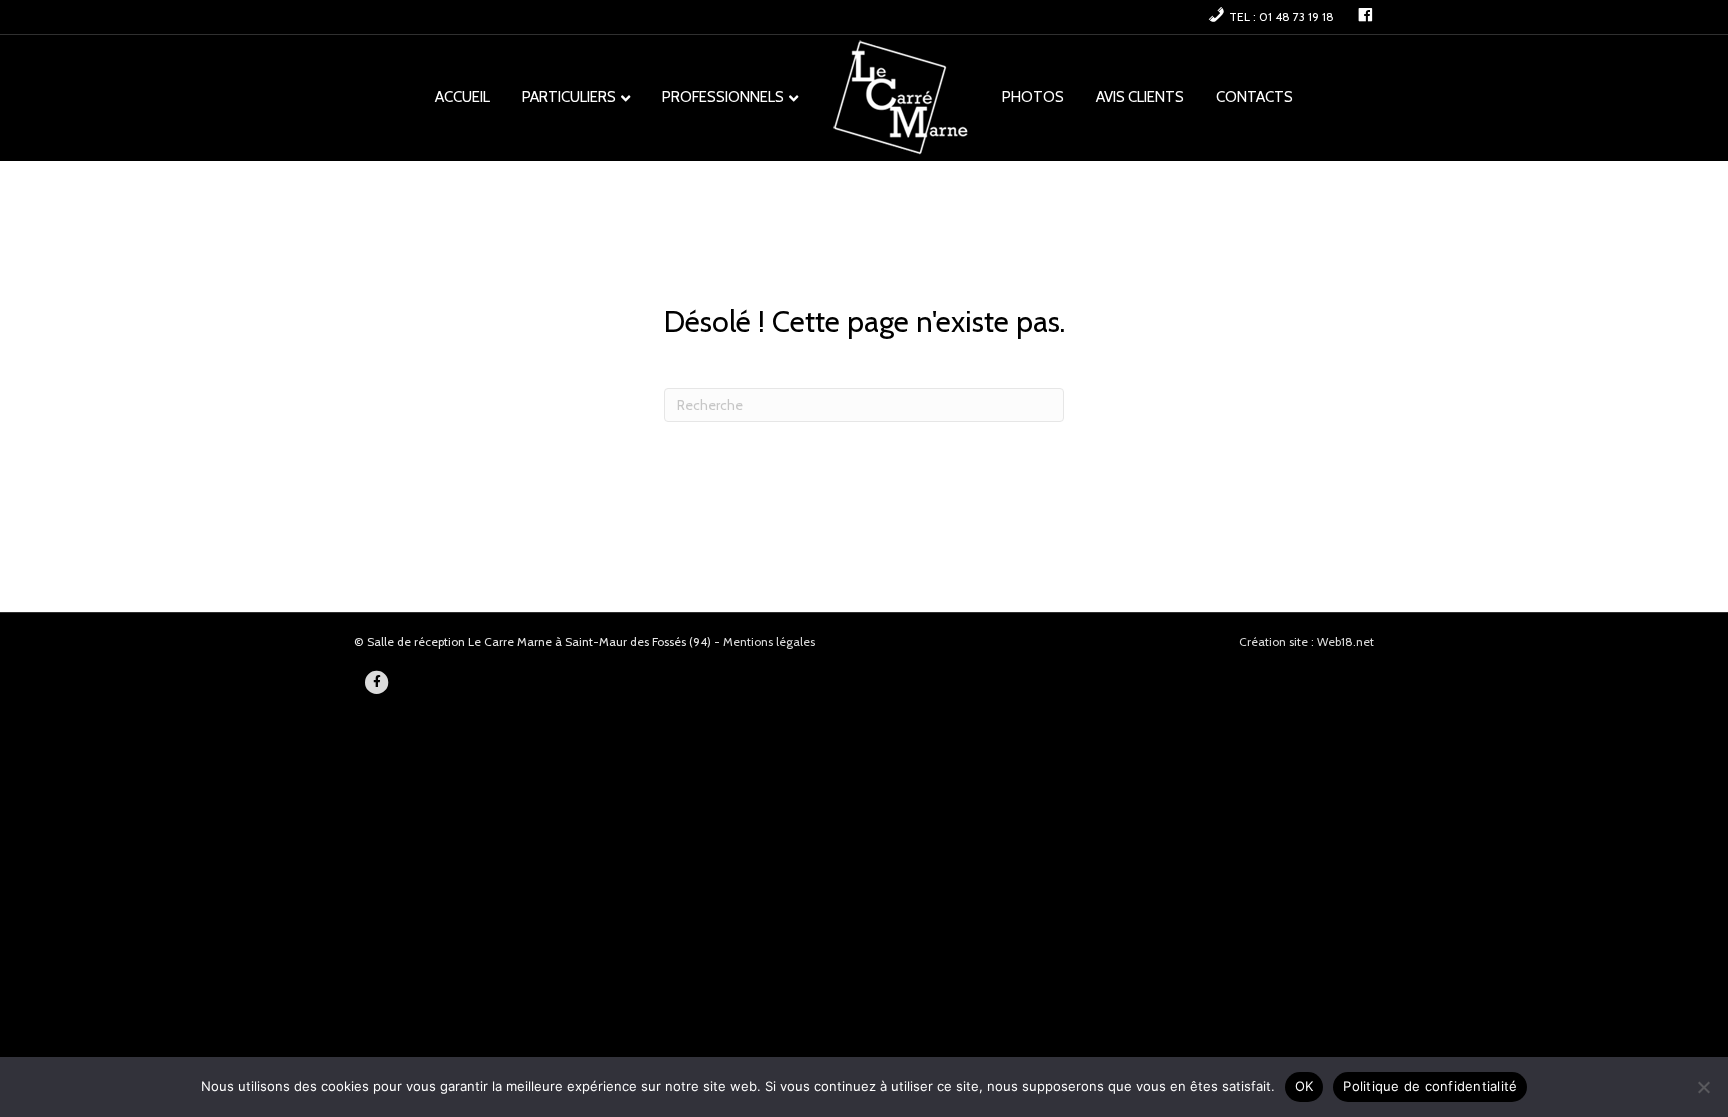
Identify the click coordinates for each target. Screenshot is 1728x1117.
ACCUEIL (462, 97)
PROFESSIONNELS (723, 97)
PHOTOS (1033, 97)
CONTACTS (1254, 97)
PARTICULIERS (569, 97)
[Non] (1703, 1087)
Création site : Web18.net (1306, 641)
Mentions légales (769, 641)
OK (1304, 1086)
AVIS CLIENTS (1140, 97)
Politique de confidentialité (1430, 1086)
